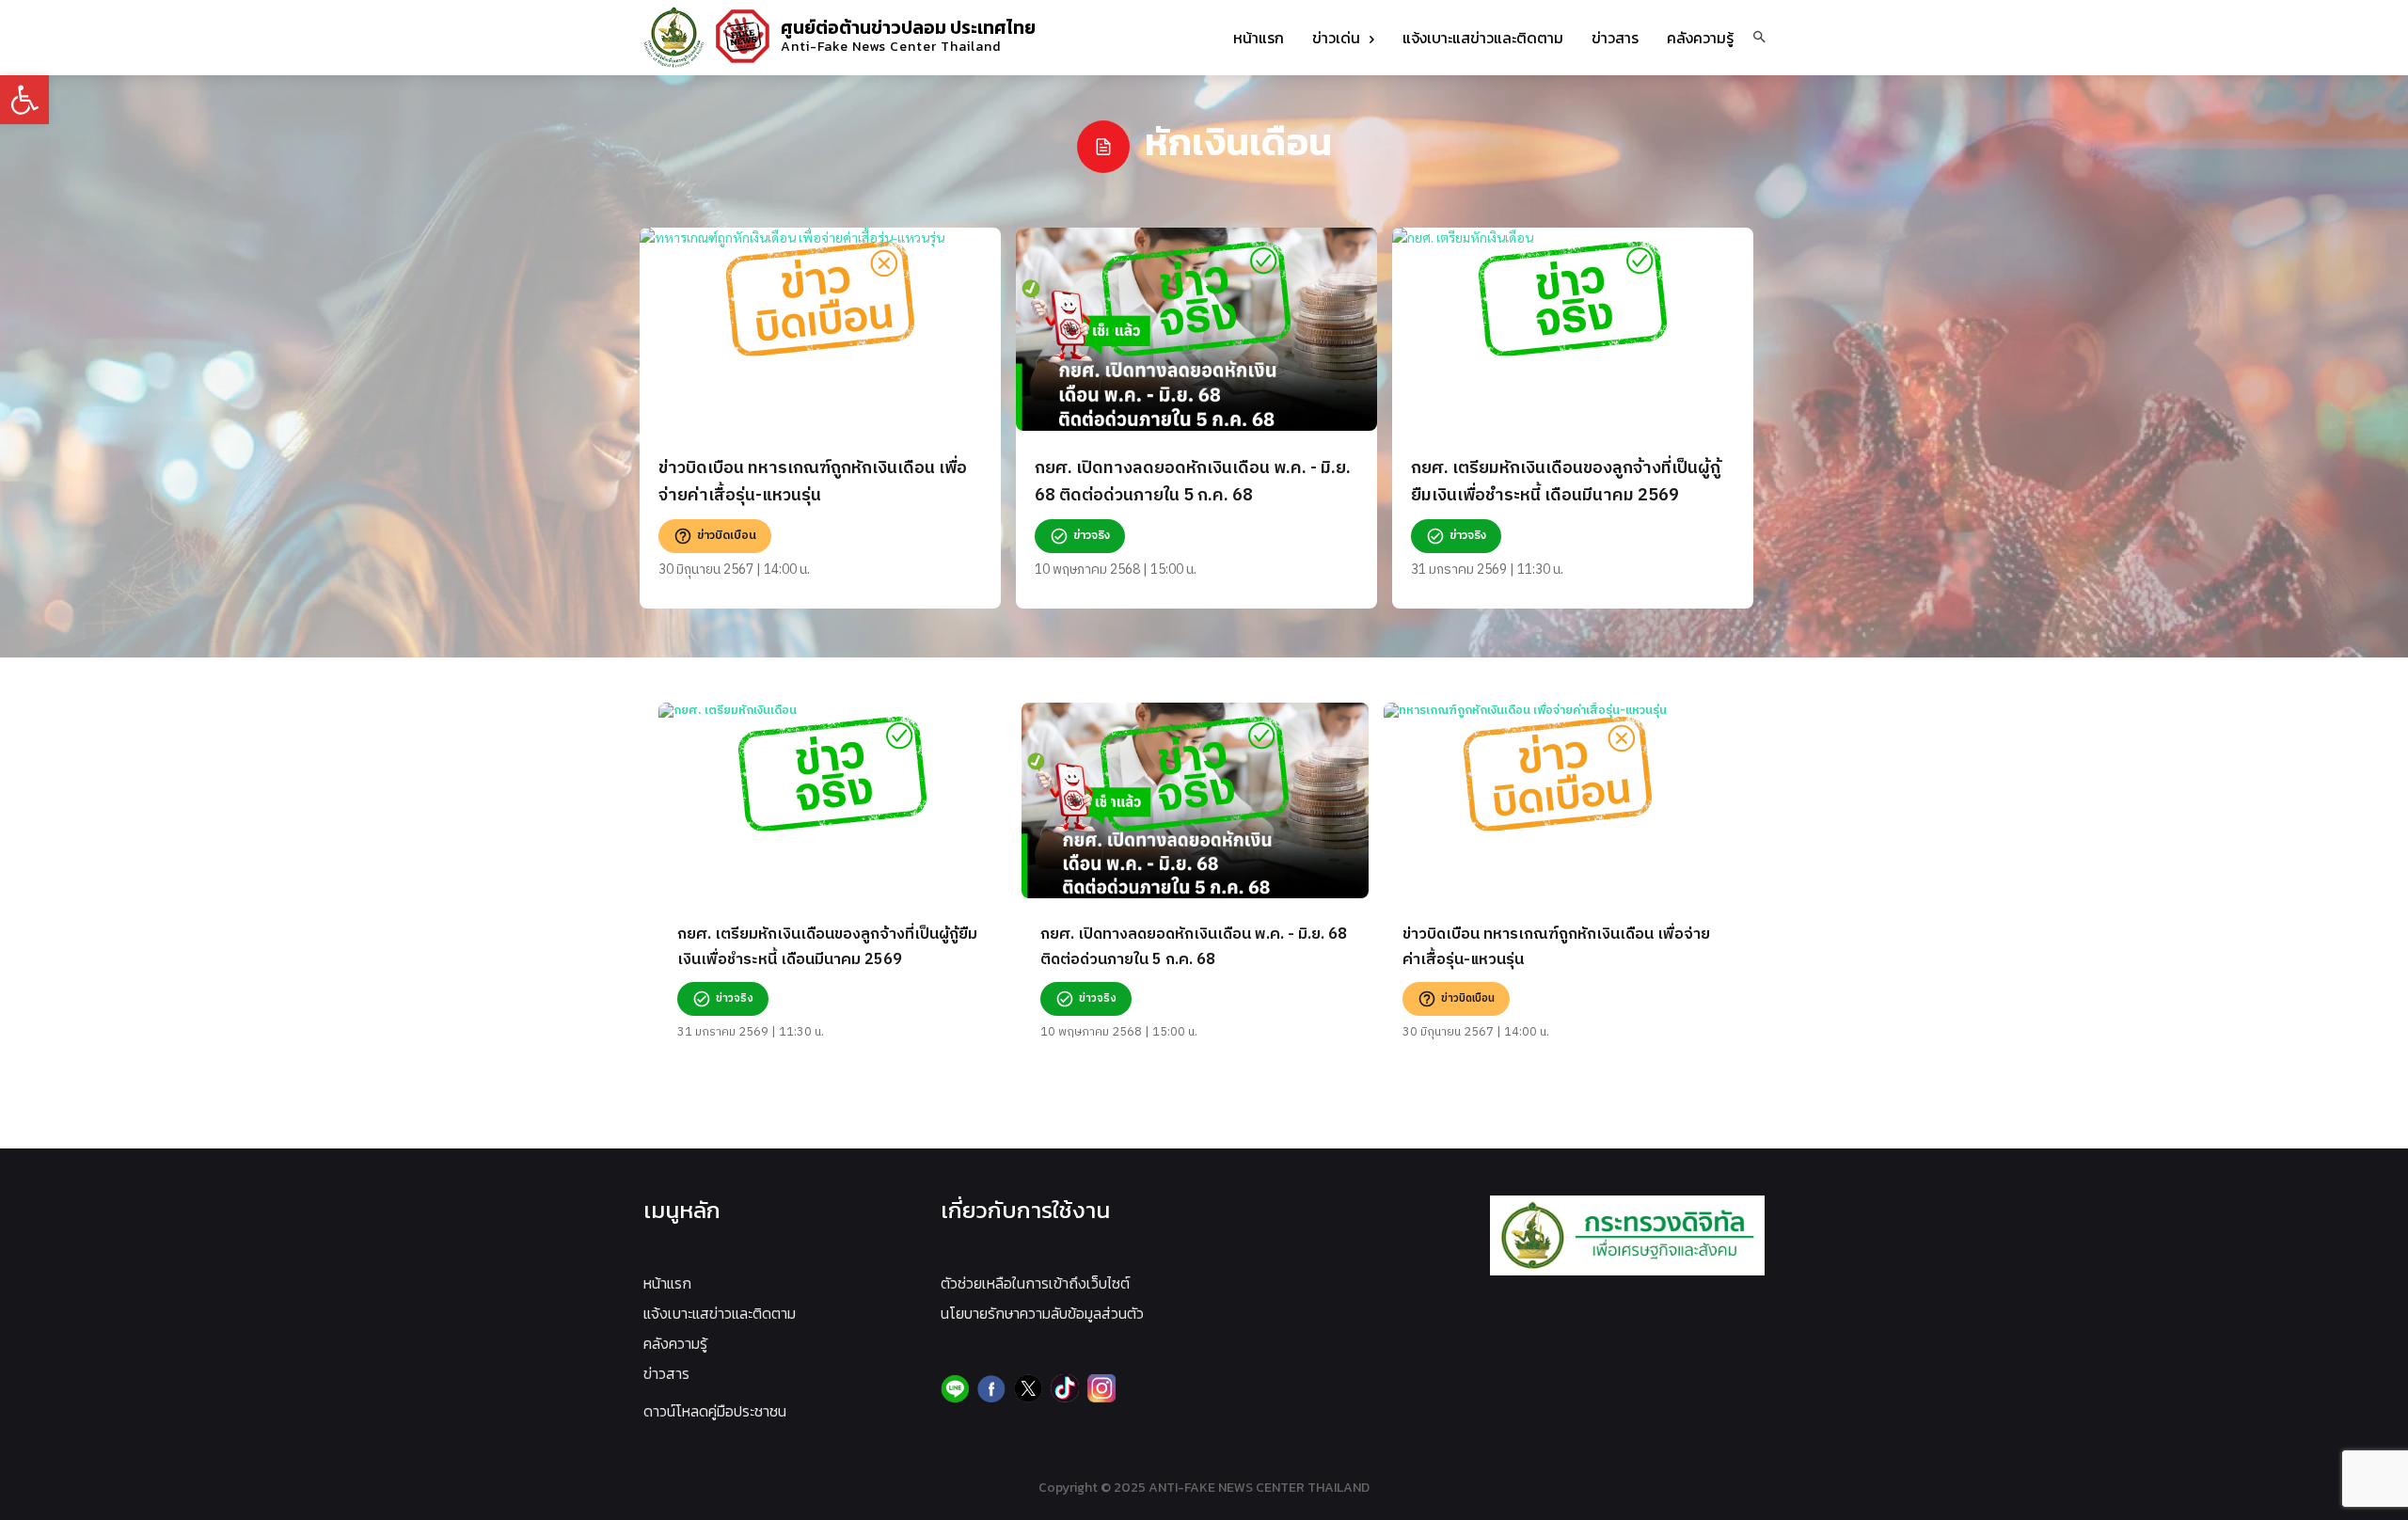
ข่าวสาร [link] (666, 1373)
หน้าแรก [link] (667, 1283)
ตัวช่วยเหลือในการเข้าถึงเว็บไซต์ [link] (1035, 1283)
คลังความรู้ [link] (675, 1343)
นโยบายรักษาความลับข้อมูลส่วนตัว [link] (1042, 1313)
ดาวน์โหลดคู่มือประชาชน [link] (715, 1411)
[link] (24, 100)
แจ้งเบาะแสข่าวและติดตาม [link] (720, 1313)
